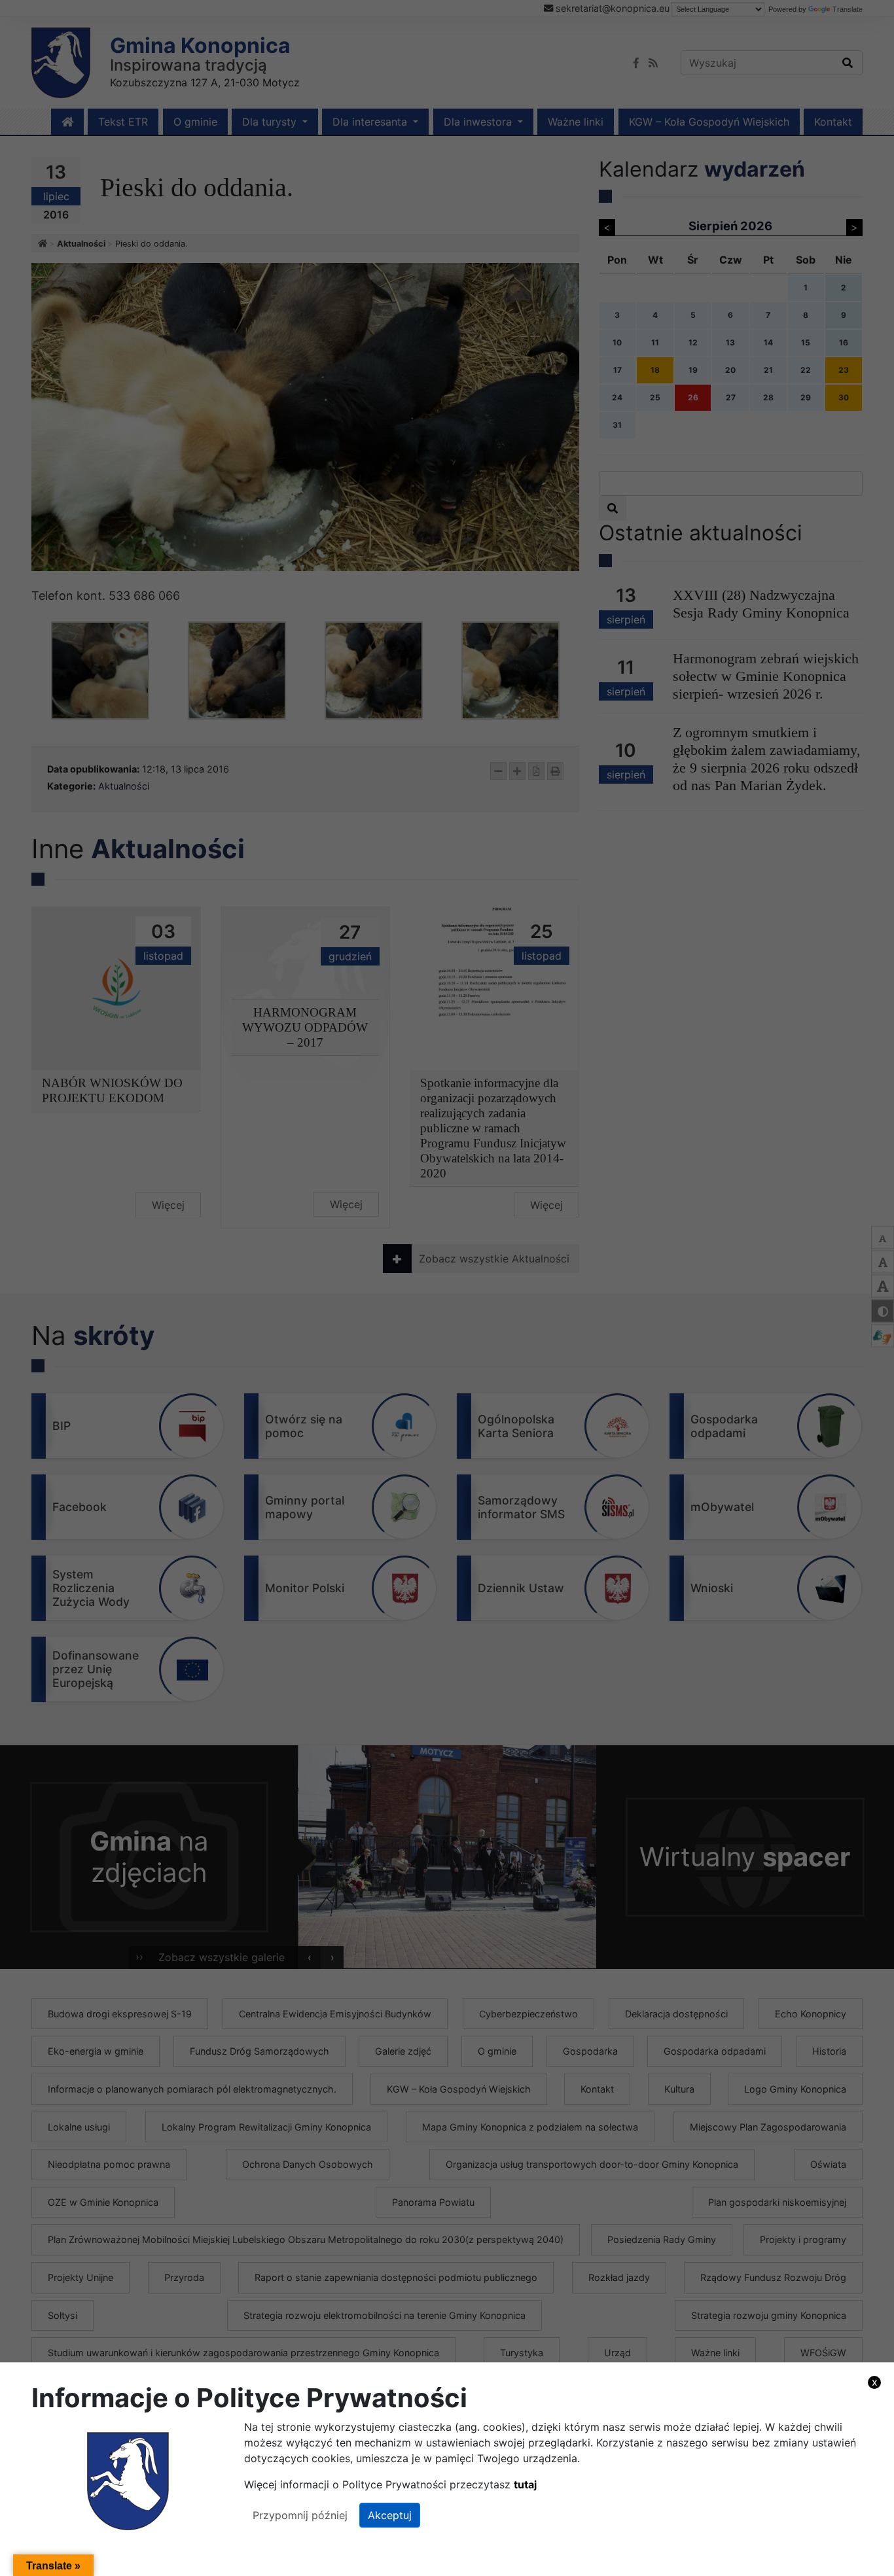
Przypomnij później (300, 2515)
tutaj (525, 2484)
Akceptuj (390, 2515)
